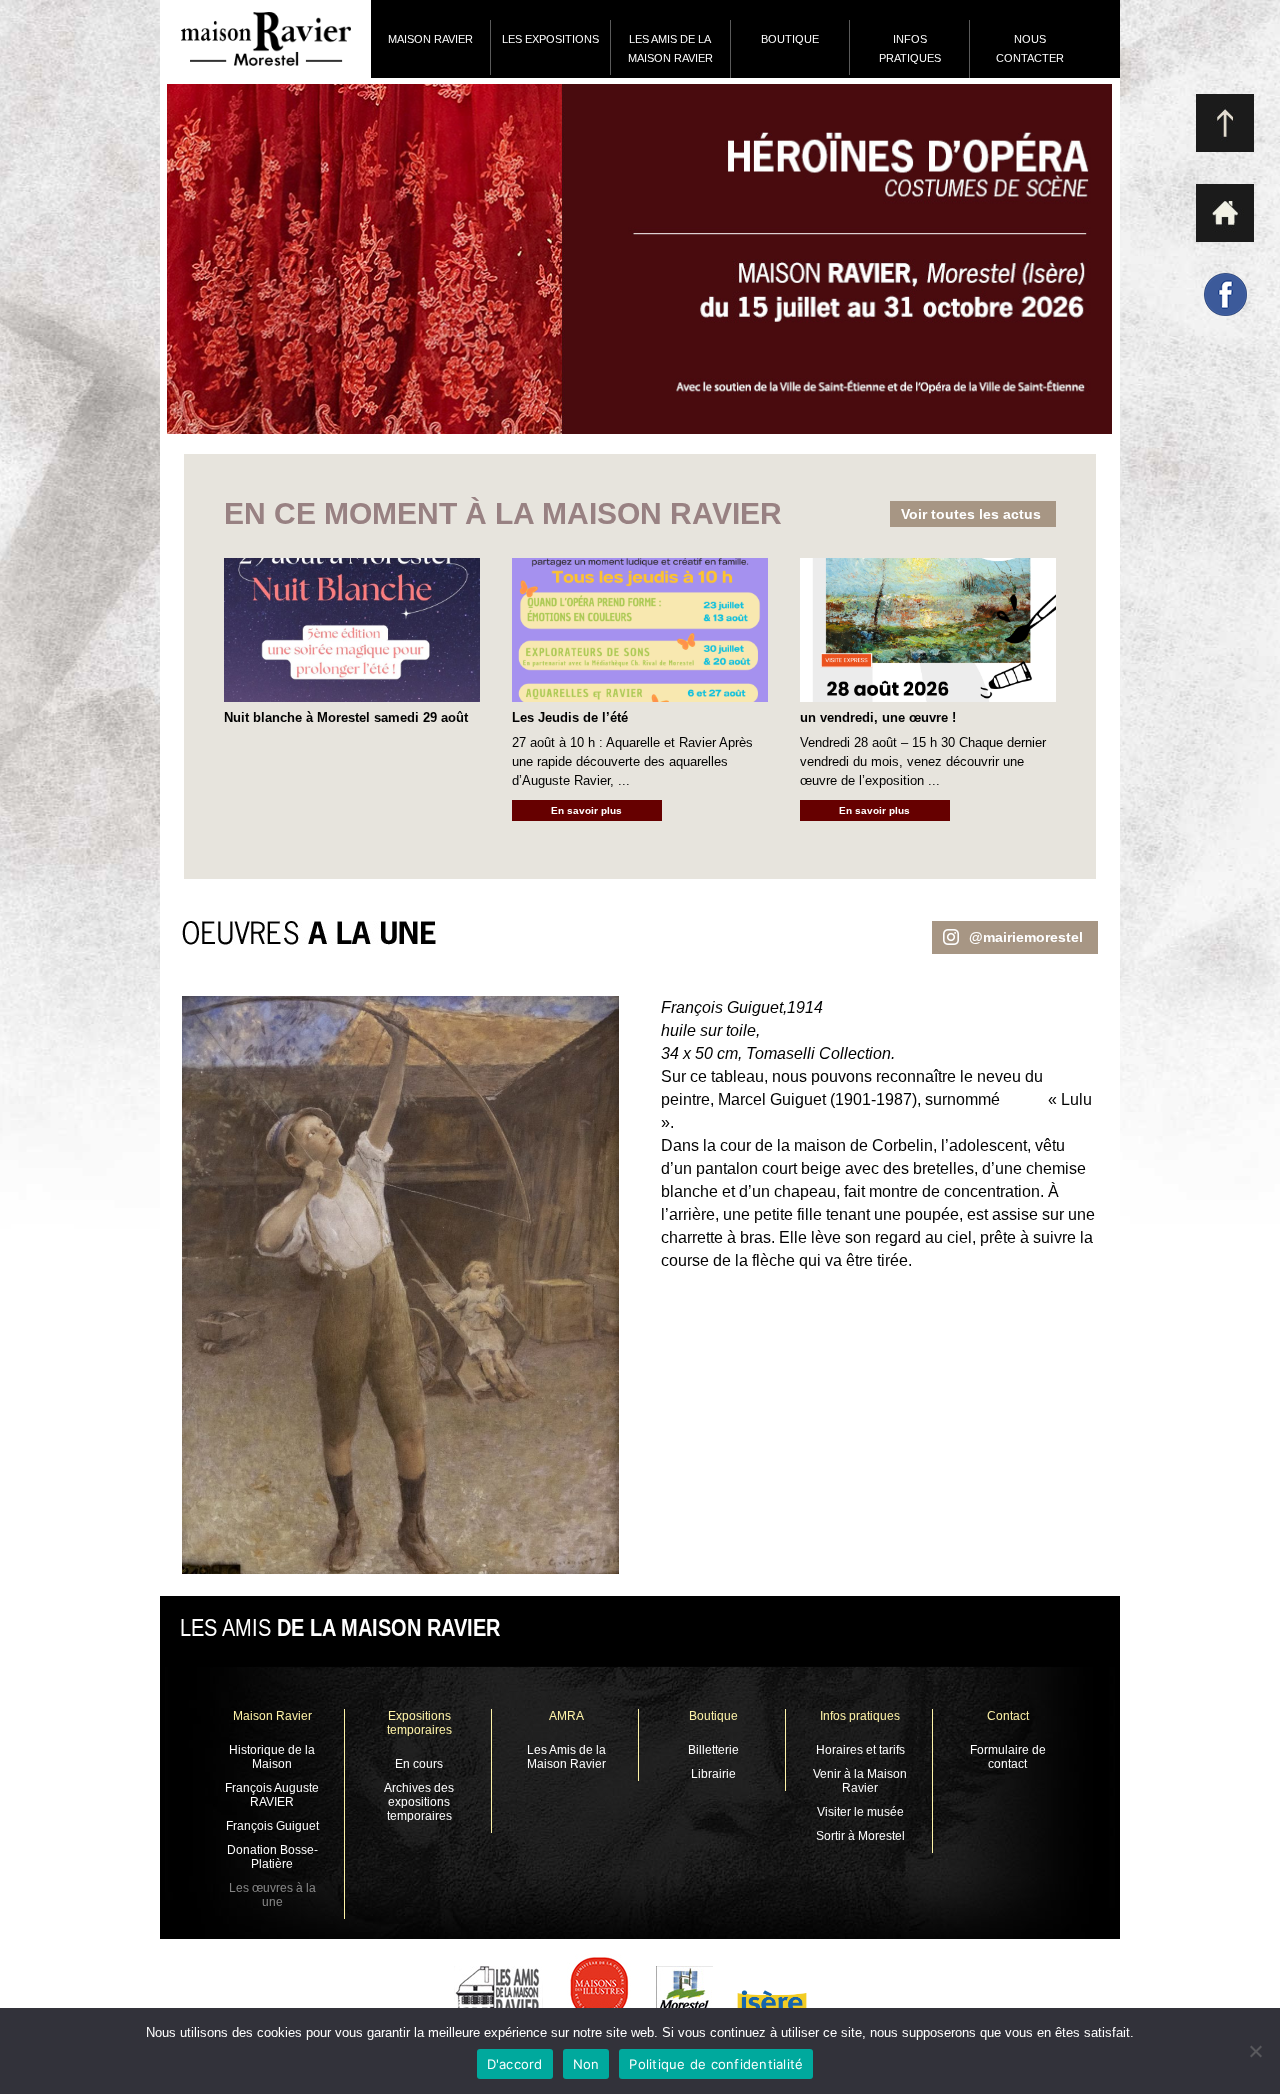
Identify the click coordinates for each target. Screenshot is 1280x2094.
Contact (1008, 1716)
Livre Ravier (640, 259)
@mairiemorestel (1026, 937)
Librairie (713, 1774)
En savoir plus (586, 810)
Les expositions (550, 39)
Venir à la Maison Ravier (860, 1781)
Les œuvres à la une (272, 1895)
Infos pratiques (910, 48)
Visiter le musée (860, 1812)
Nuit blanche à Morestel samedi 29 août (346, 717)
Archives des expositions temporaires (419, 1802)
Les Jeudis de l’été (570, 717)
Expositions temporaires (419, 1723)
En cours (419, 1764)
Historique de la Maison (272, 1757)
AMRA (566, 1716)
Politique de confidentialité (716, 2064)
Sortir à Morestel (860, 1836)
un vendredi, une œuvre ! (878, 717)
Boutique (713, 1716)
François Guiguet (272, 1826)
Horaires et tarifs (860, 1750)
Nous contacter (1030, 48)
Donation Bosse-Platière (272, 1857)
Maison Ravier (430, 39)
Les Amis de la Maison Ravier (670, 48)
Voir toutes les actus (971, 514)
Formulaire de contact (1008, 1757)
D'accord (515, 2064)
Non (586, 2064)
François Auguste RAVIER (272, 1795)
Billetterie (713, 1750)
